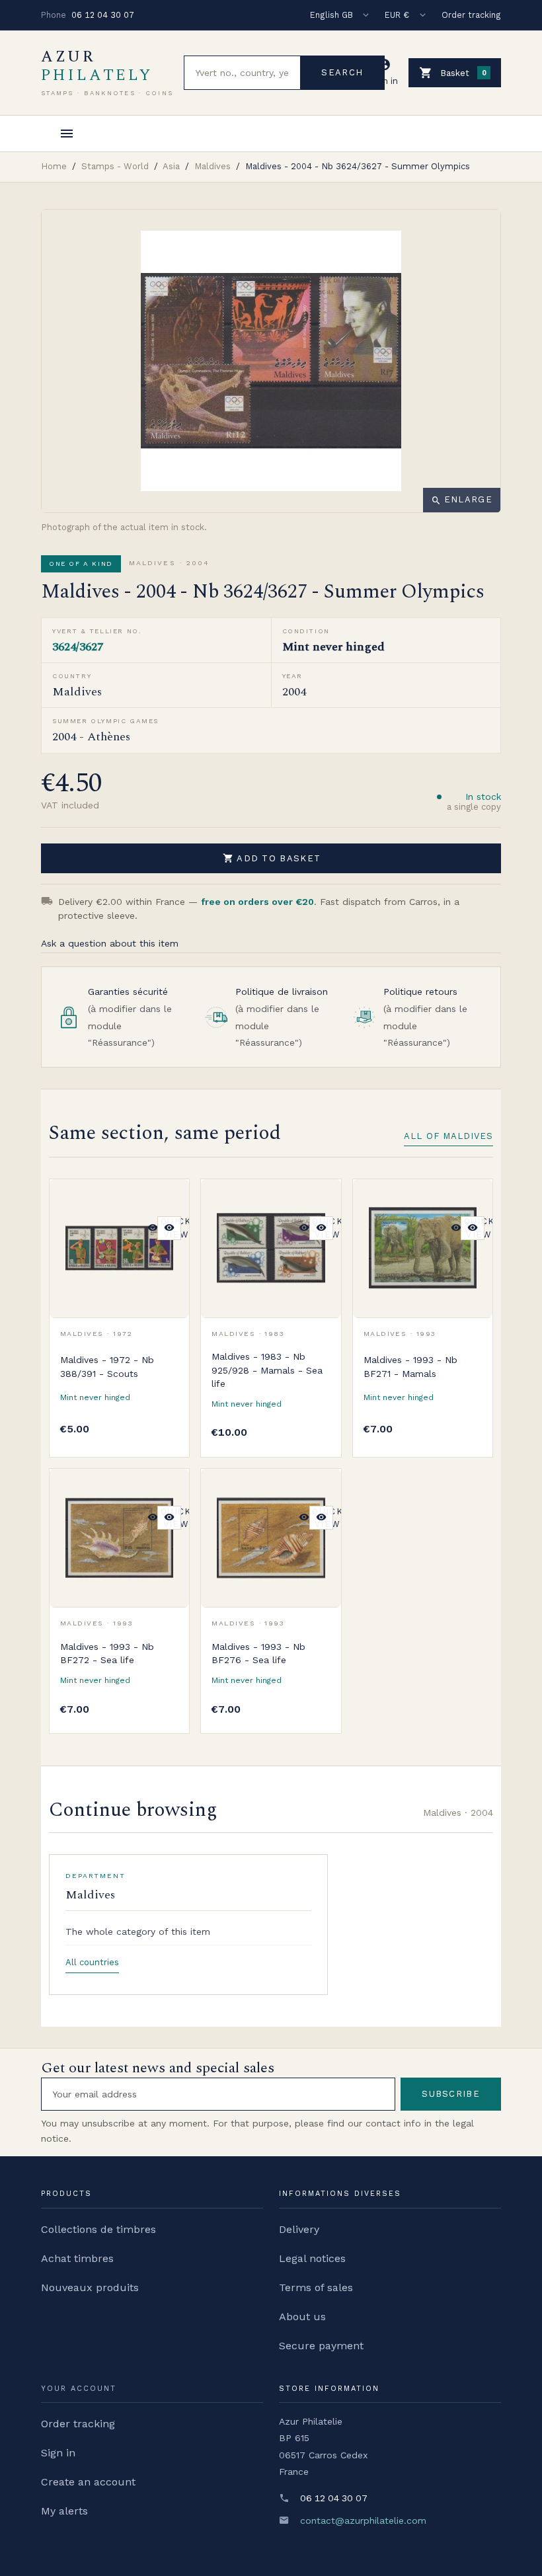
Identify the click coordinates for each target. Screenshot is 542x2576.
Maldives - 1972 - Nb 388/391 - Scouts (107, 1366)
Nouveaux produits (90, 2287)
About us (302, 2317)
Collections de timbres (98, 2229)
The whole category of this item (138, 1932)
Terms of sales (316, 2287)
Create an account (88, 2482)
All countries (92, 1962)
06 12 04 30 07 (103, 15)
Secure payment (321, 2346)
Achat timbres (77, 2258)
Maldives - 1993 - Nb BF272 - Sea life (107, 1653)
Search (342, 72)
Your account (79, 2389)
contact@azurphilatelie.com (363, 2520)
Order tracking (471, 15)
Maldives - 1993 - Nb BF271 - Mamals (410, 1366)
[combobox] (242, 73)
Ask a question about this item (110, 943)
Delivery (299, 2229)
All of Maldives (448, 1136)
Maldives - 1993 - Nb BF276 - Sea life (258, 1653)
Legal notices (312, 2258)
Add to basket (272, 858)
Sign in (58, 2453)
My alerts (64, 2511)
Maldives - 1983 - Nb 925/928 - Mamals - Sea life (267, 1370)
